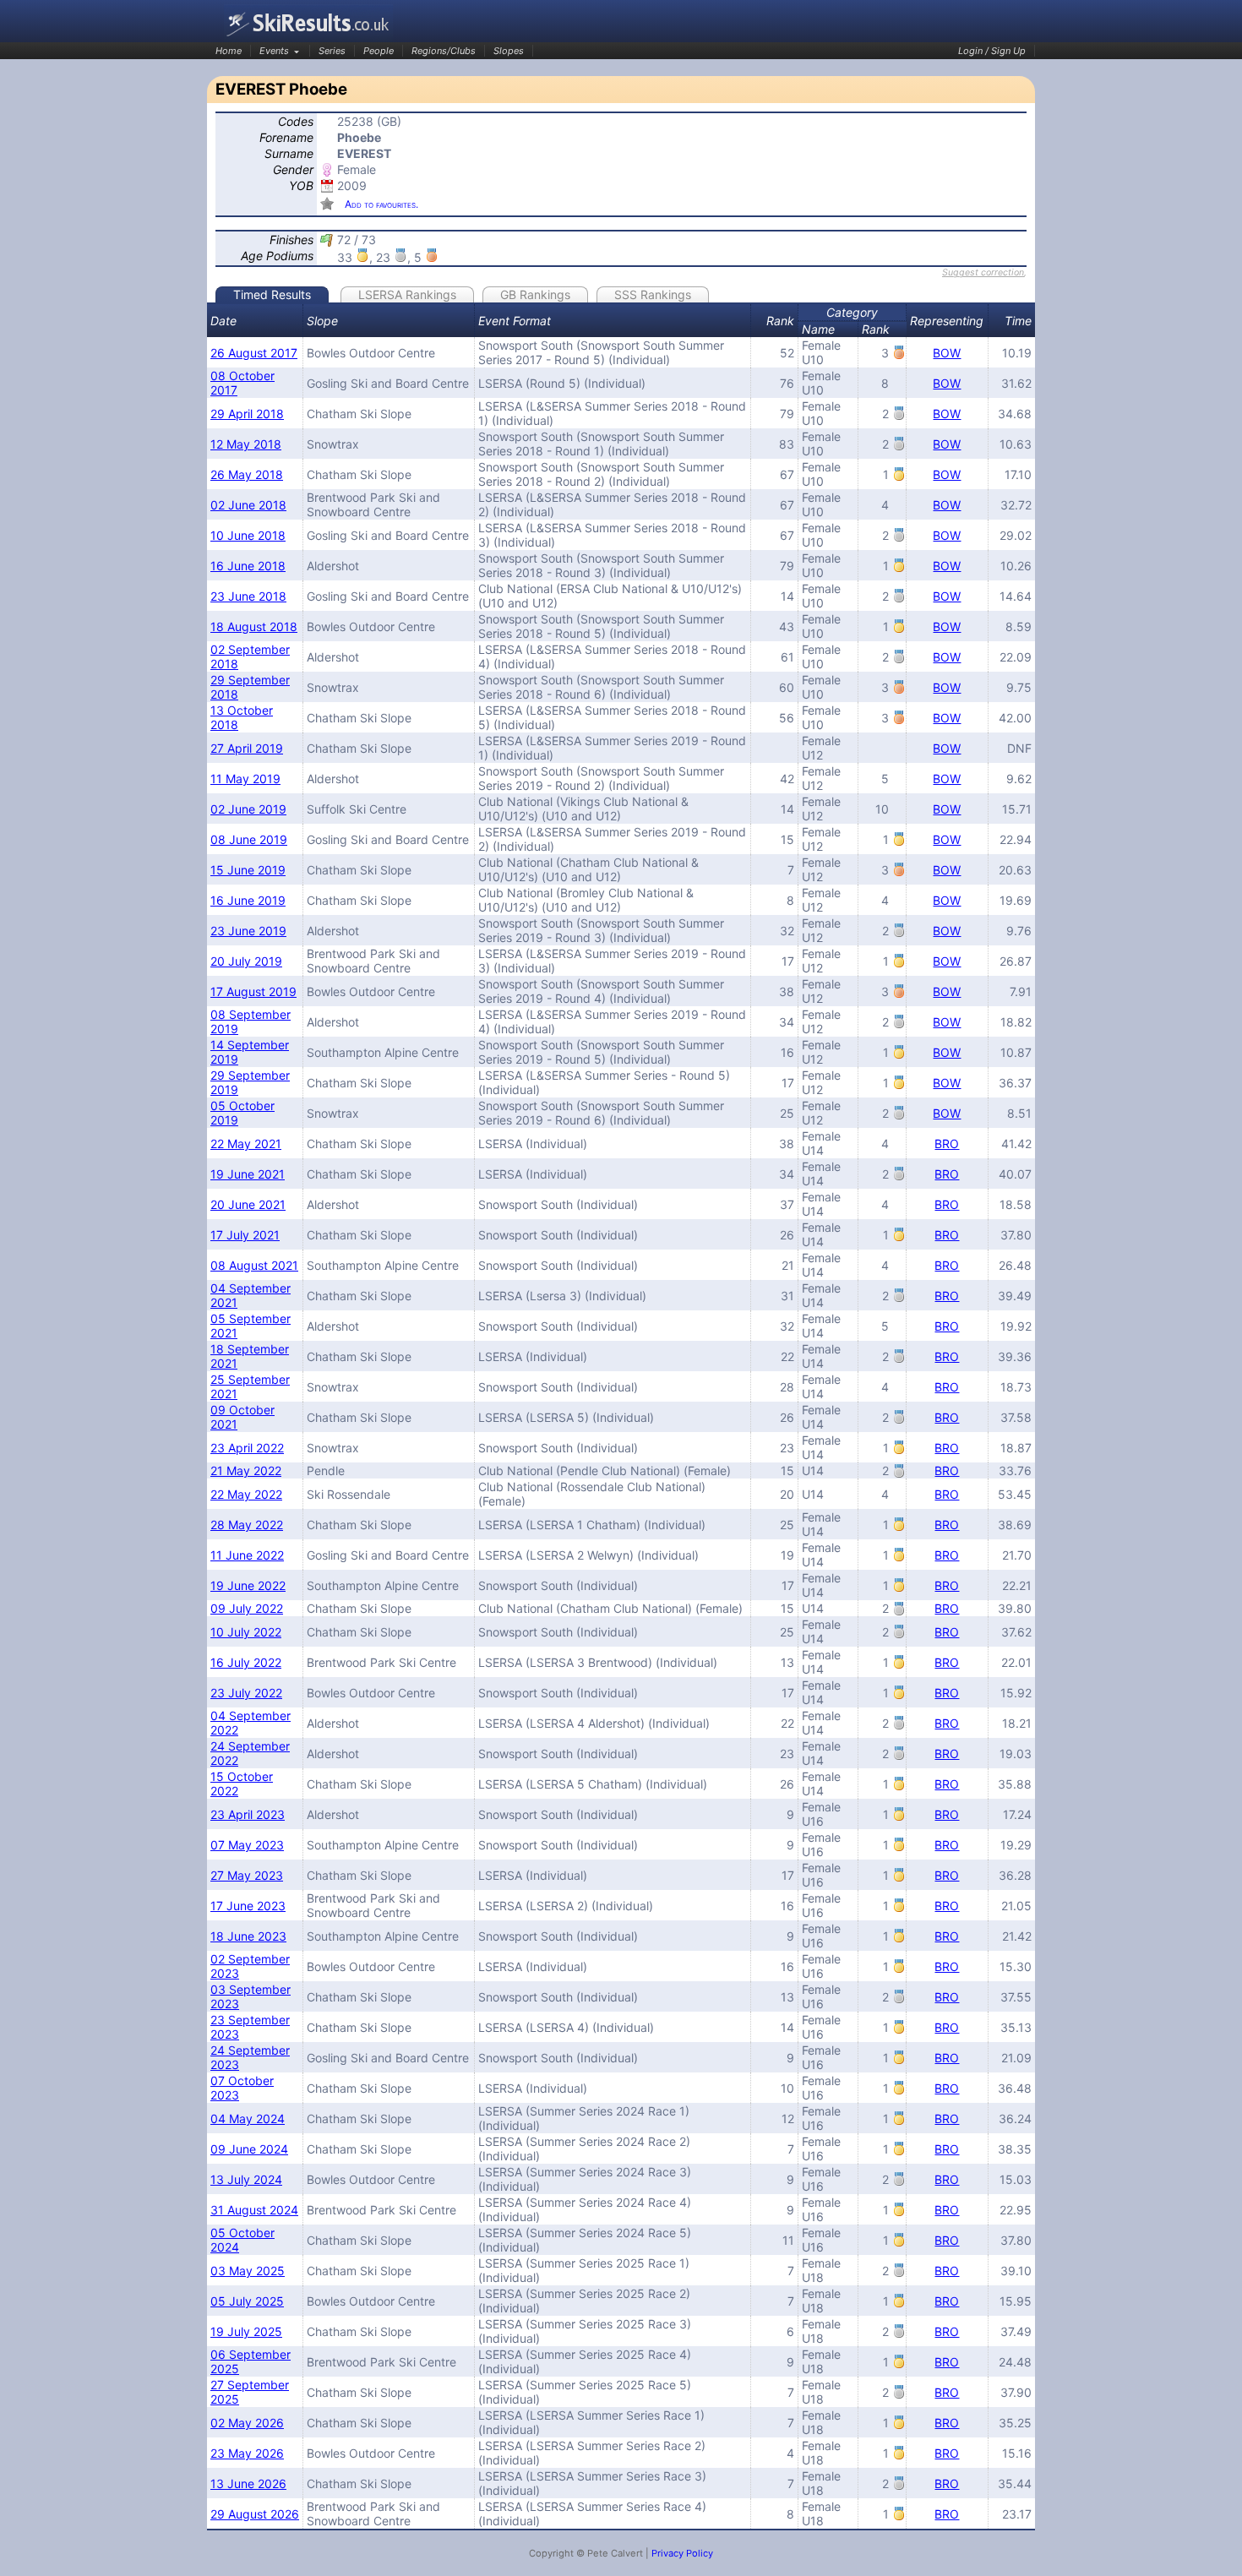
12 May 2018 (246, 444)
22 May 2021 (246, 1144)
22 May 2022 (246, 1494)
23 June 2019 (248, 931)
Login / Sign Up (992, 51)
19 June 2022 (248, 1585)
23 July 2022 (246, 1693)
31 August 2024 (254, 2210)
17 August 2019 (253, 991)
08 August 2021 (254, 1265)
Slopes (509, 51)
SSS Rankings (653, 294)
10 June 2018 (248, 535)
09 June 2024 (249, 2149)
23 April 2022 (247, 1448)
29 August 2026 (255, 2514)
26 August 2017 (254, 353)
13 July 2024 (246, 2179)
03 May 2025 (248, 2271)
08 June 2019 (249, 839)
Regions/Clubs (444, 51)
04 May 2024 (248, 2119)
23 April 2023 (248, 1814)
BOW (947, 353)
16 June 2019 (248, 900)
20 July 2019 (246, 961)
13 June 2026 (248, 2483)
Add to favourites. (381, 204)
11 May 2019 (245, 779)
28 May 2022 (247, 1525)
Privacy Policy (682, 2553)
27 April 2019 (247, 748)
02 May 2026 (247, 2423)
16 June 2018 (248, 566)
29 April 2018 (247, 414)
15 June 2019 (248, 870)
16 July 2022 (246, 1662)
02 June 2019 (248, 809)
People (379, 51)
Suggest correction (983, 272)
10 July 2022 (246, 1632)
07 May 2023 (247, 1845)
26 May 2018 (247, 474)
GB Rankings (535, 294)
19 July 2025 (246, 2331)
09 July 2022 (247, 1608)
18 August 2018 (254, 626)
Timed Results (272, 294)
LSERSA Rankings (407, 294)
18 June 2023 (248, 1936)
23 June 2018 (248, 596)
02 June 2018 (248, 505)
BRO (947, 1144)
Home (229, 51)
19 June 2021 (248, 1174)
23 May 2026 (247, 2453)
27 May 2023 (247, 1875)
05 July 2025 (247, 2301)
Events (274, 51)
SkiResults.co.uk (308, 23)
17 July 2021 (245, 1235)
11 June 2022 (247, 1555)
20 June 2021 (248, 1204)
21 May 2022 (246, 1470)
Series (332, 51)
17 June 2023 (248, 1906)
